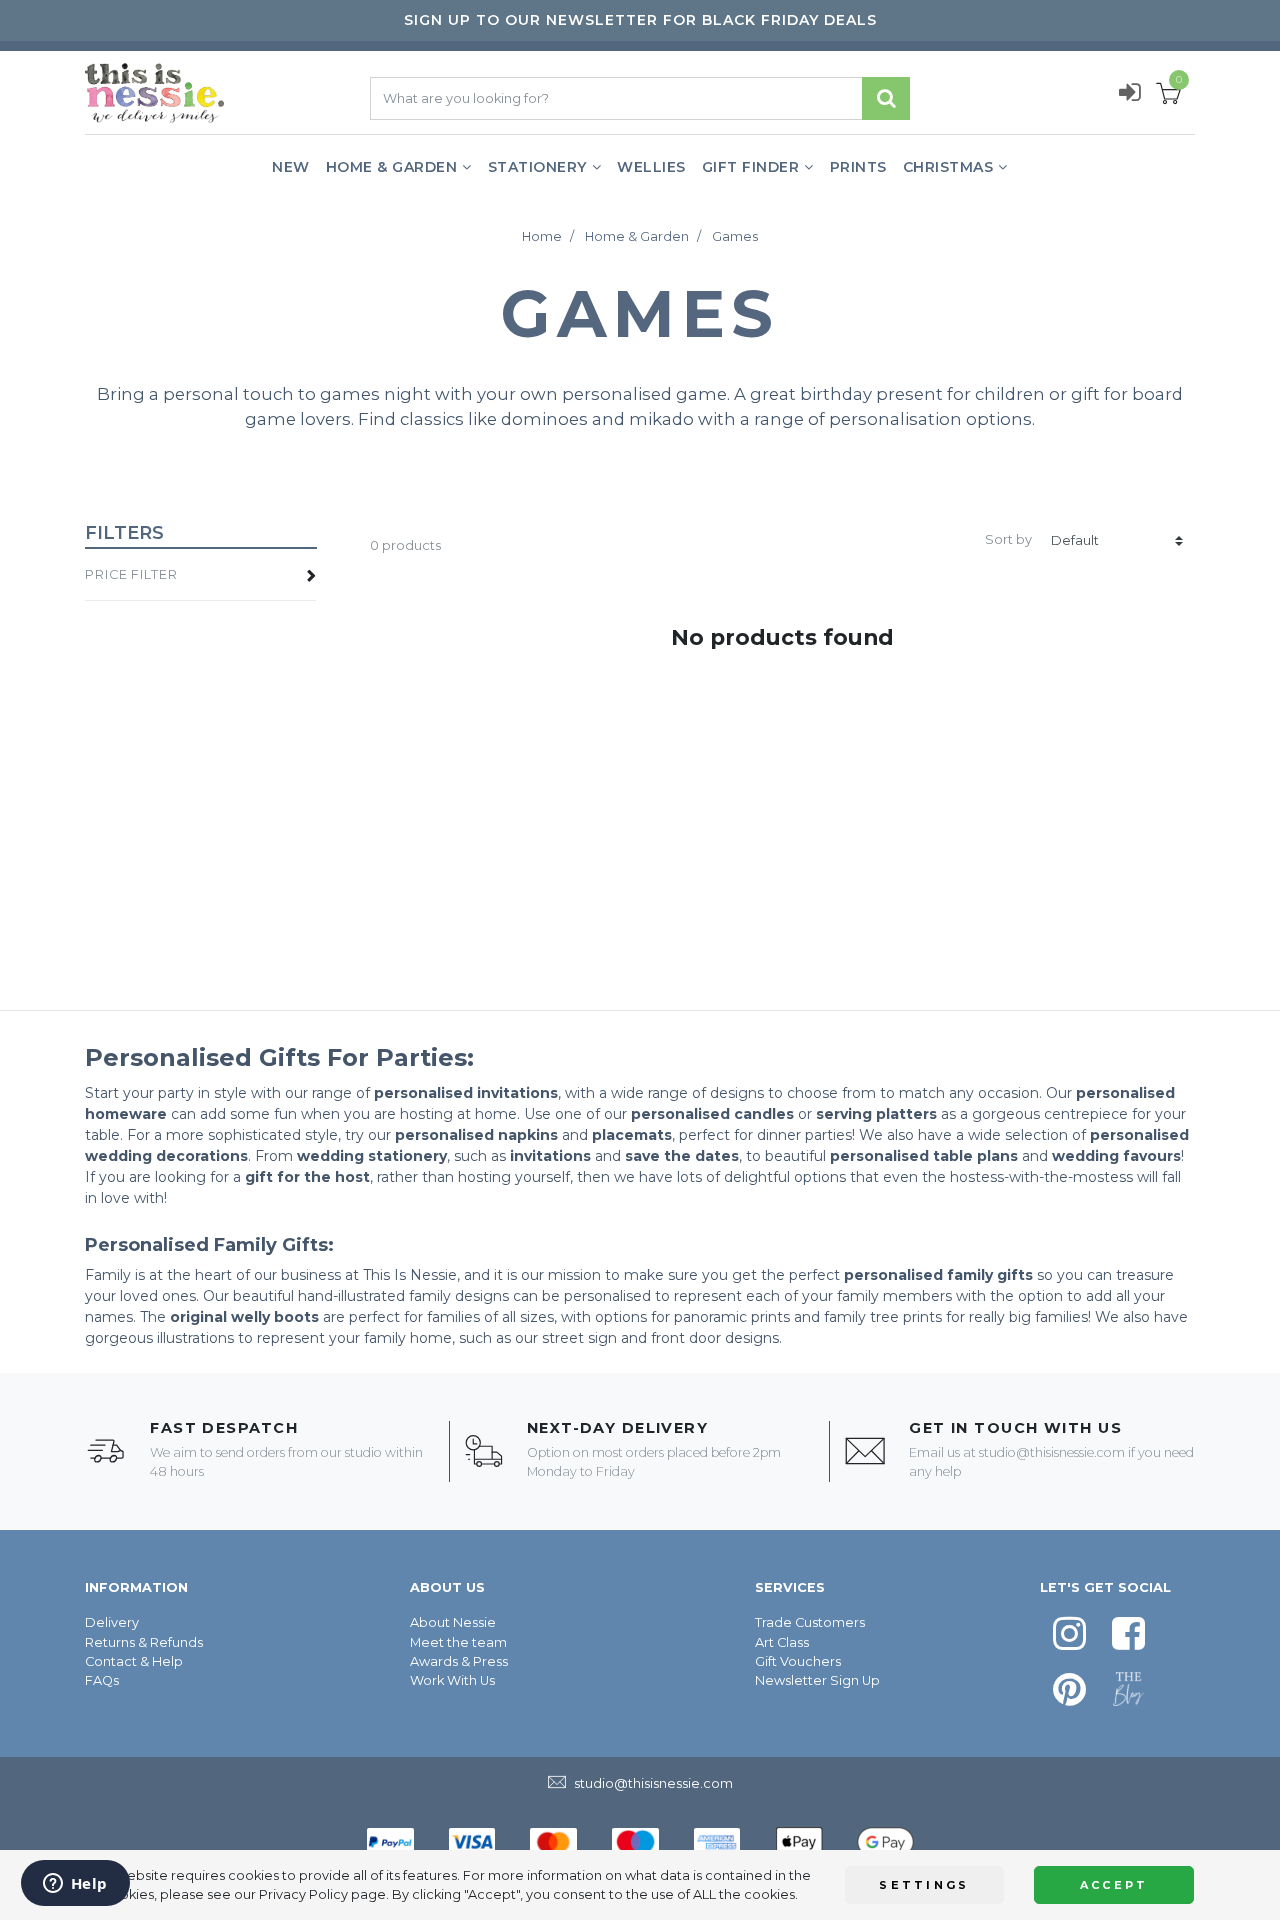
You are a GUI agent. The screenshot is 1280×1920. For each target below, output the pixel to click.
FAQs (102, 1680)
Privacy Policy (303, 1894)
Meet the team (458, 1642)
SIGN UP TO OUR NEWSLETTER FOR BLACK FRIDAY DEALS (640, 20)
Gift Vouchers (798, 1661)
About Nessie (453, 1622)
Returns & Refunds (144, 1642)
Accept (1114, 1885)
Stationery (537, 167)
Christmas (948, 167)
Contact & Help (134, 1661)
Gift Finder (751, 167)
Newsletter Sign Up (817, 1680)
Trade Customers (810, 1622)
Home (542, 236)
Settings (924, 1885)
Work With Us (452, 1680)
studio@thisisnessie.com (1052, 1452)
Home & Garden (392, 167)
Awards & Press (459, 1661)
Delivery (112, 1622)
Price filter (131, 574)
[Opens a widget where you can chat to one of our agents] (75, 1885)
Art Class (782, 1642)
